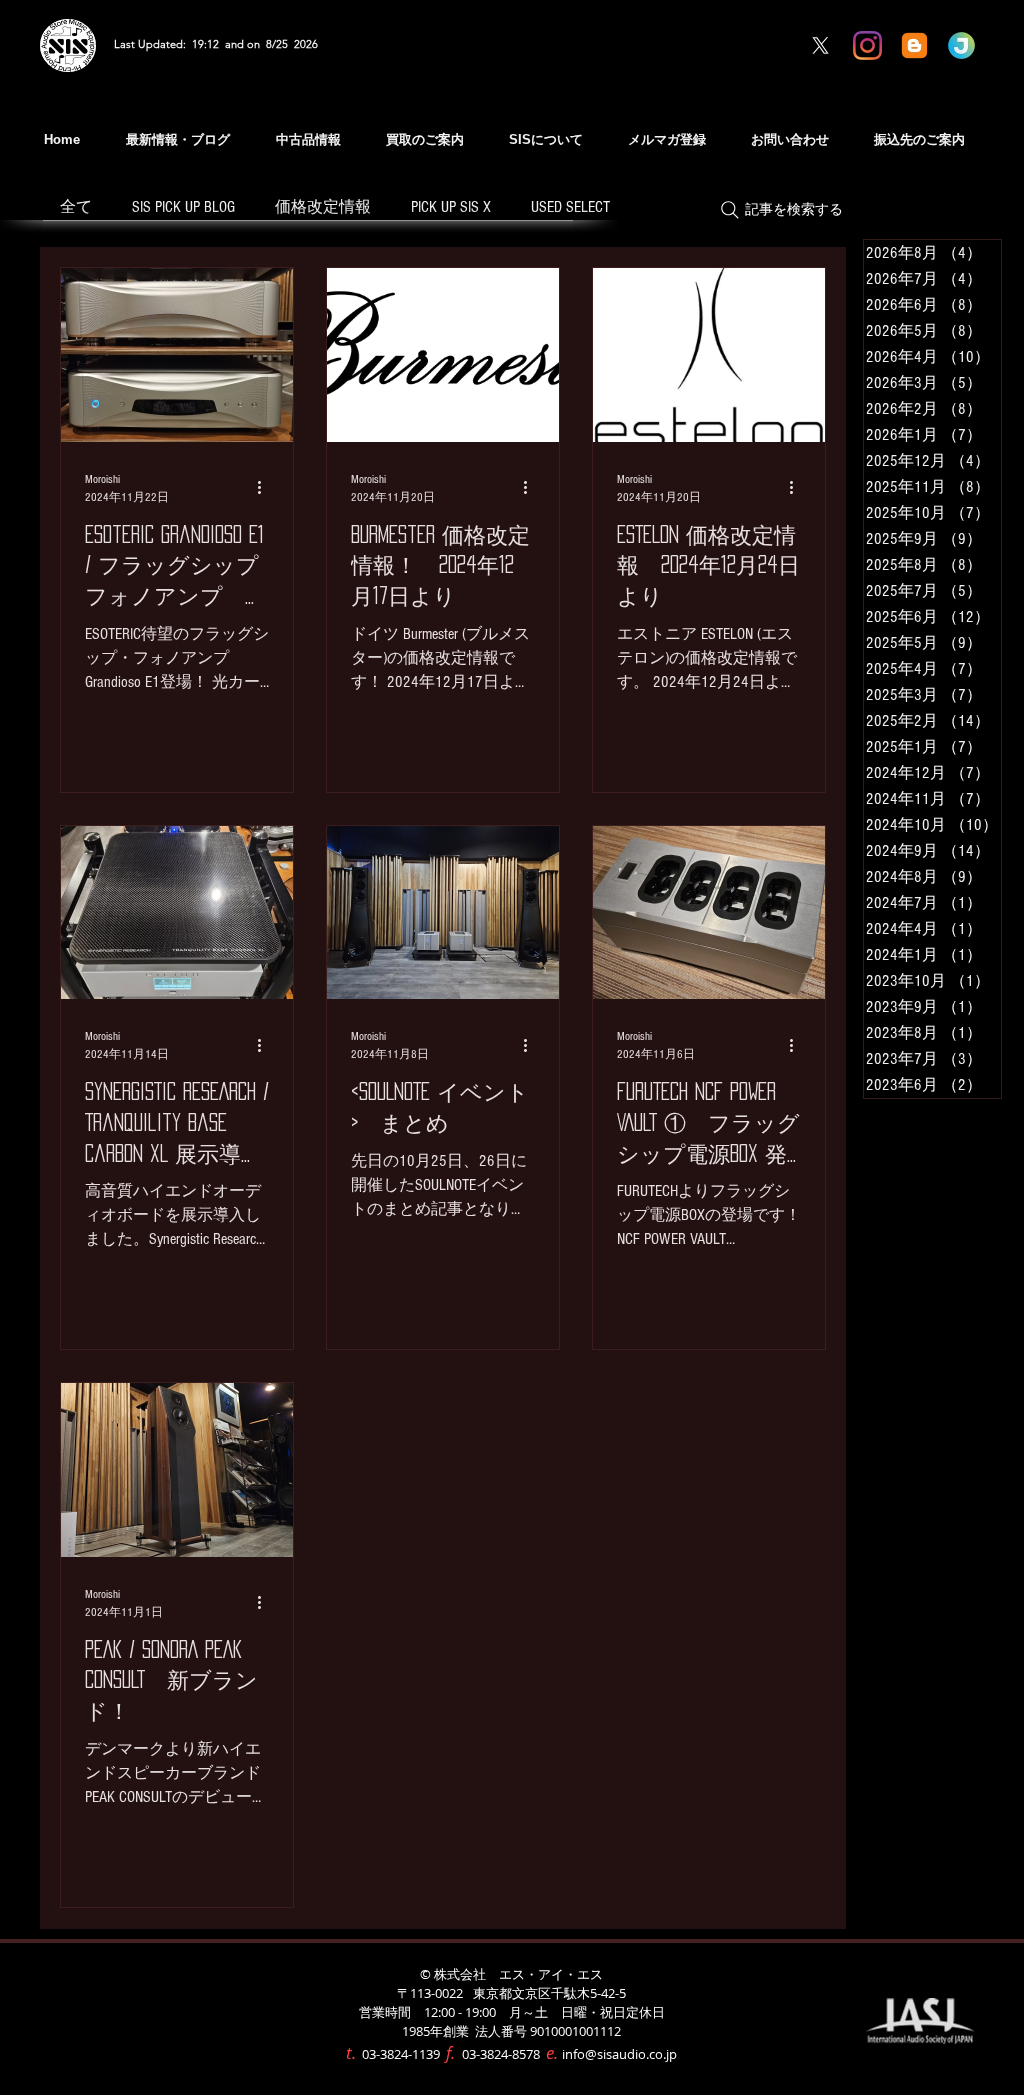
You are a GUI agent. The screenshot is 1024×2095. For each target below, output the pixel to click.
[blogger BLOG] (914, 45)
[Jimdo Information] (961, 45)
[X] (820, 45)
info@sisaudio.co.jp (619, 2054)
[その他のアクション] (266, 488)
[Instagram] (867, 45)
